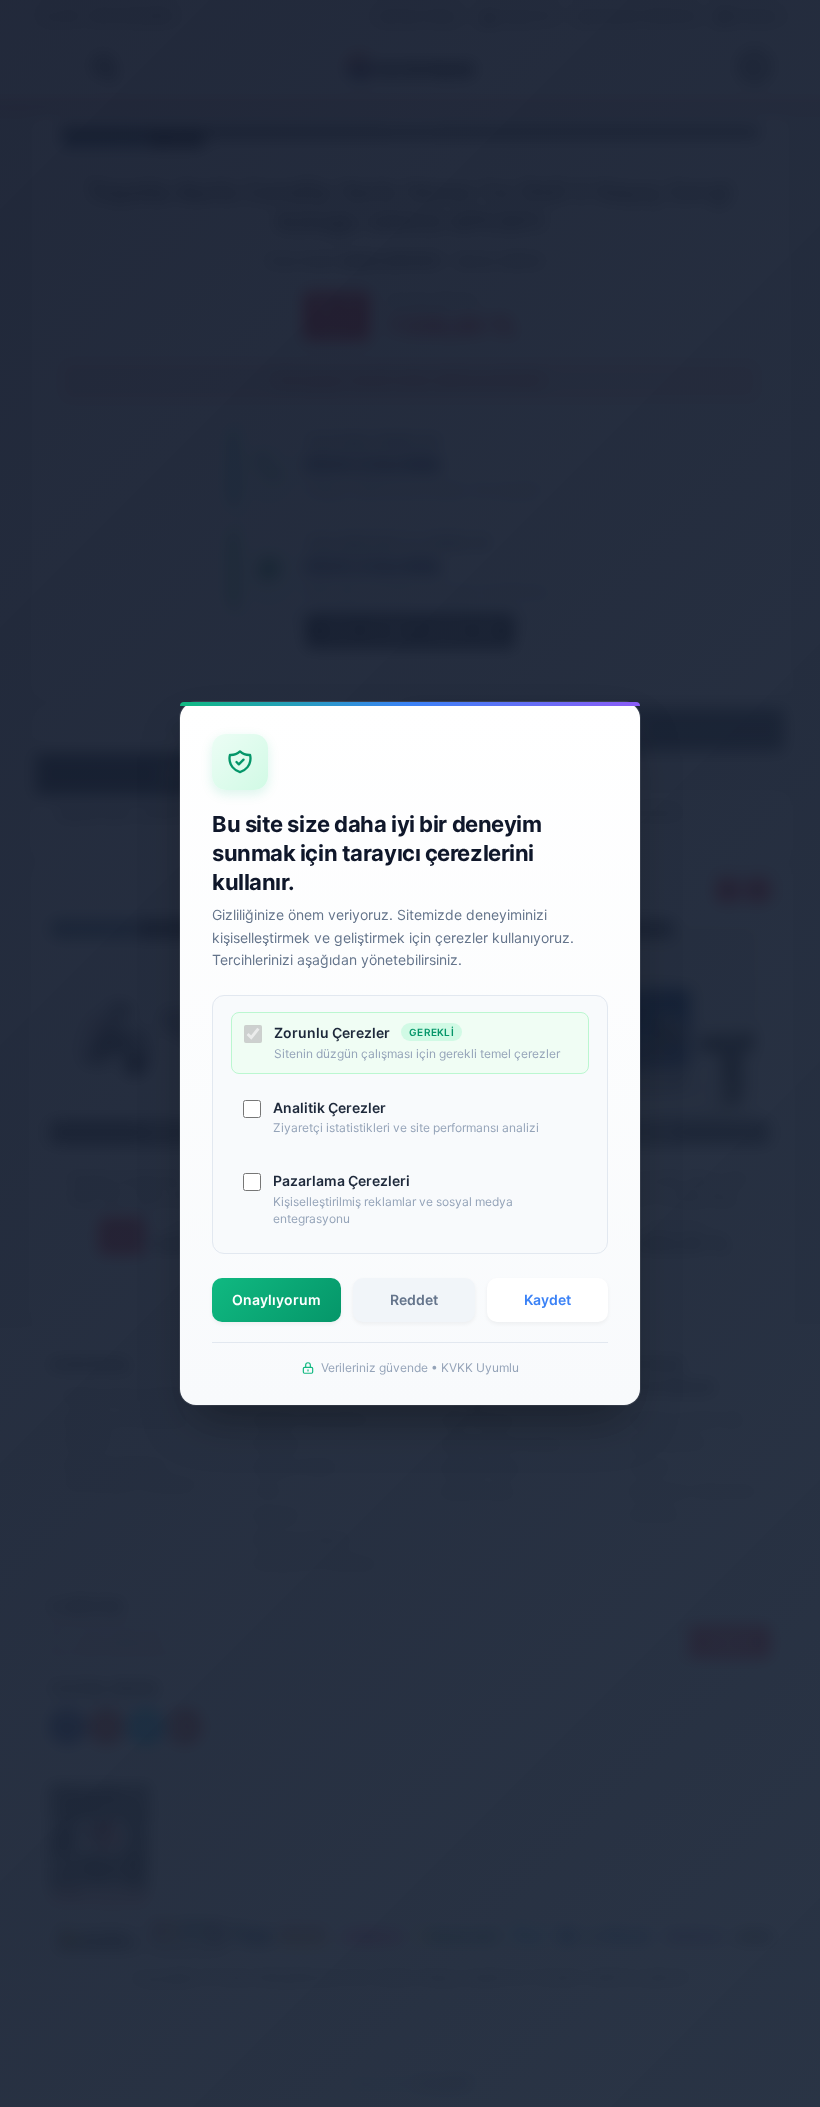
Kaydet (547, 1299)
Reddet (414, 1299)
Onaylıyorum (276, 1299)
